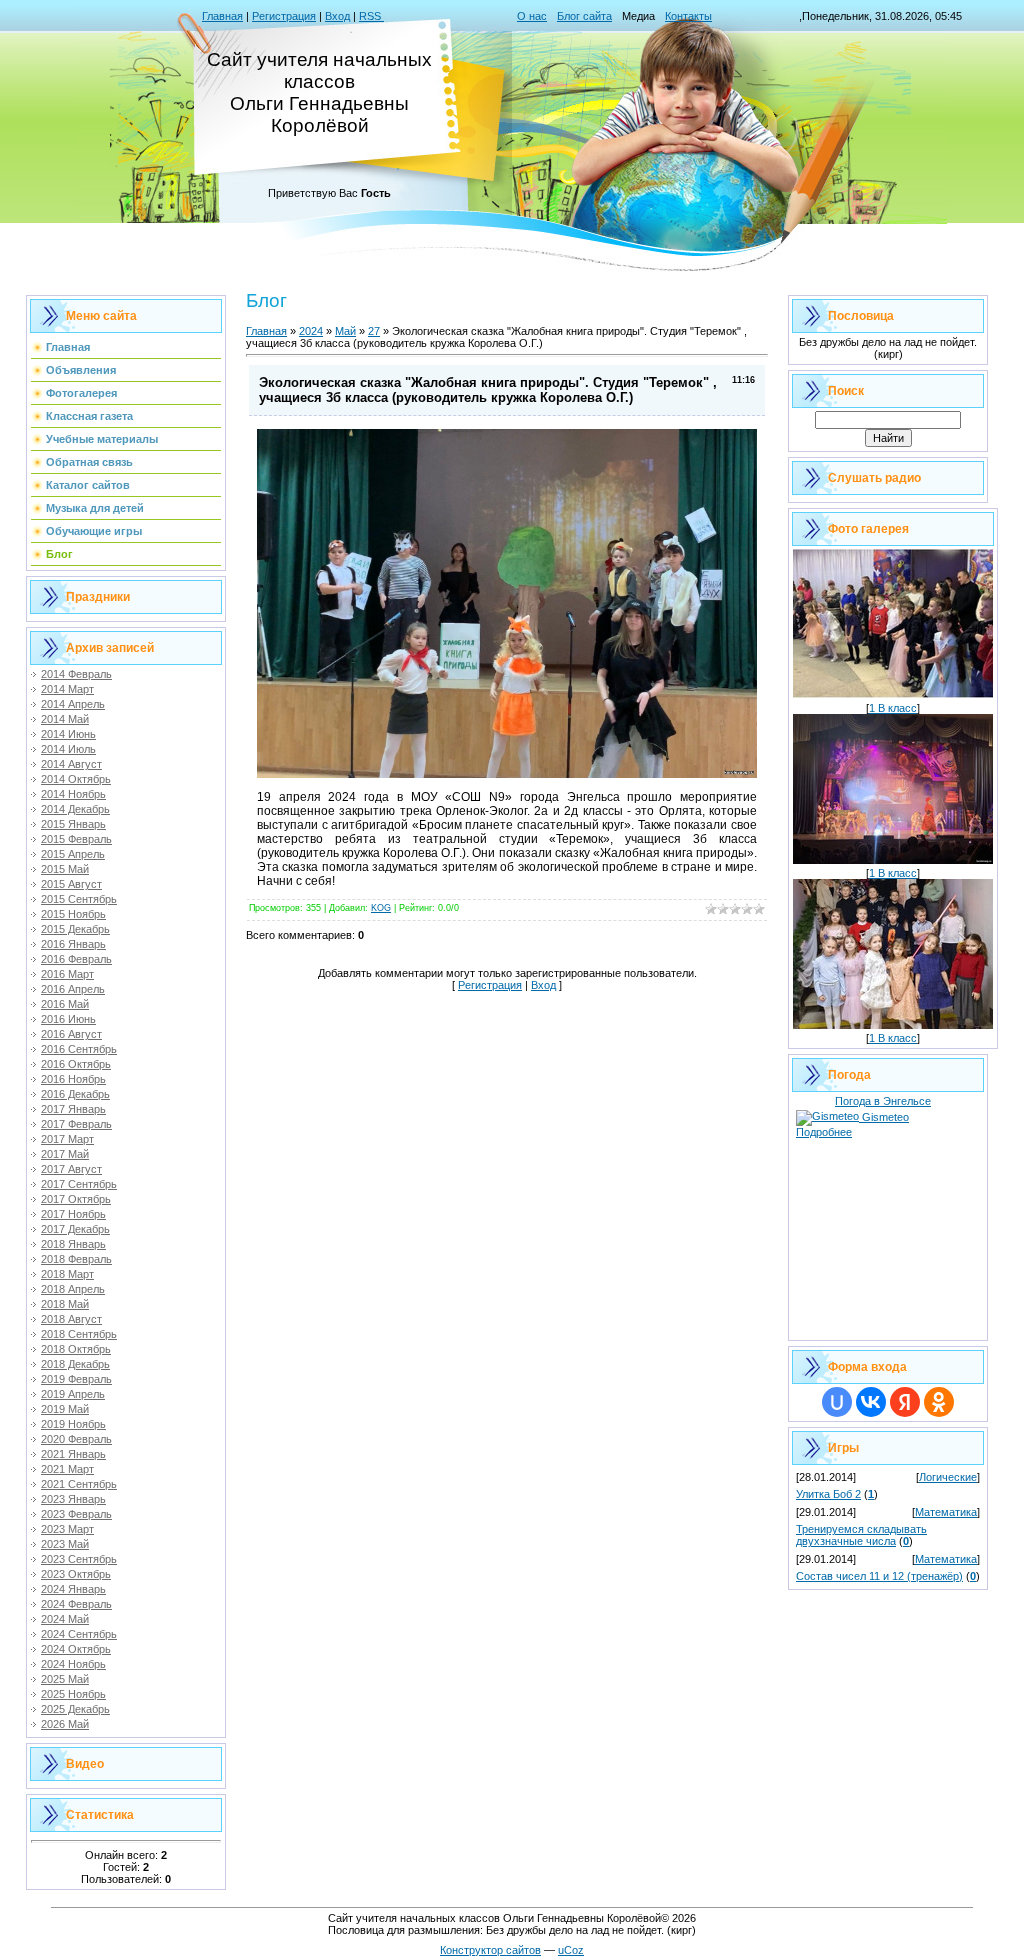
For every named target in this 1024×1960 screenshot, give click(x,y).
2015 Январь (73, 824)
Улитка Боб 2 (828, 1494)
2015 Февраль (76, 839)
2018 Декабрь (75, 1364)
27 (374, 331)
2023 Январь (73, 1499)
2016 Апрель (73, 989)
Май (345, 331)
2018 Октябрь (76, 1349)
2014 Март (67, 689)
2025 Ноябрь (73, 1694)
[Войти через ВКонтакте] (871, 1402)
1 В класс (893, 708)
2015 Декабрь (75, 929)
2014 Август (71, 764)
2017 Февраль (76, 1124)
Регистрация (284, 16)
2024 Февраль (76, 1604)
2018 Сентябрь (79, 1334)
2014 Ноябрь (73, 794)
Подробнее (824, 1132)
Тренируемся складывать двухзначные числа (861, 1535)
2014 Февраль (76, 674)
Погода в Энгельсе (883, 1101)
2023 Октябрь (76, 1574)
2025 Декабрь (75, 1709)
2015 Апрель (73, 854)
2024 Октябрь (76, 1649)
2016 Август (71, 1034)
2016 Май (65, 1004)
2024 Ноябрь (73, 1664)
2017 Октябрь (76, 1199)
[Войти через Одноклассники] (939, 1402)
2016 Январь (73, 944)
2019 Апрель (73, 1394)
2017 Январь (73, 1109)
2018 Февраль (76, 1259)
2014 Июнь (68, 734)
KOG (381, 908)
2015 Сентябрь (79, 899)
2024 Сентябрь (79, 1634)
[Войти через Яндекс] (905, 1402)
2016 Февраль (76, 959)
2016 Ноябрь (73, 1079)
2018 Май (65, 1304)
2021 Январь (73, 1454)
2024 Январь (73, 1589)
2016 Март (67, 974)
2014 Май (65, 719)
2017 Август (71, 1169)
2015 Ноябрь (73, 914)
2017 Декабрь (75, 1229)
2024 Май (65, 1619)
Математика (946, 1512)
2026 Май (65, 1724)
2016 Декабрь (75, 1094)
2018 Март (67, 1274)
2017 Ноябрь (73, 1214)
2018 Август (71, 1319)
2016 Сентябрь (79, 1049)
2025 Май (65, 1679)
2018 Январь (73, 1244)
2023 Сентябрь (79, 1559)
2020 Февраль (76, 1439)
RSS (371, 16)
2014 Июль (68, 749)
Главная (222, 16)
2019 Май (65, 1409)
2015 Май (65, 869)
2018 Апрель (73, 1289)
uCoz (571, 1950)
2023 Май (65, 1544)
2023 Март (67, 1529)
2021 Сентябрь (79, 1484)
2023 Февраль (76, 1514)
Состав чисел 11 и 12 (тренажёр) (879, 1576)
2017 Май (65, 1154)
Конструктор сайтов (490, 1950)
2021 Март (67, 1469)
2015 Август (71, 884)
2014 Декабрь (75, 809)
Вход (337, 16)
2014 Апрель (73, 704)
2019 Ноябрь (73, 1424)
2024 (311, 331)
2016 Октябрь (76, 1064)
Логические (948, 1477)
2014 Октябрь (76, 779)
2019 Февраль (76, 1379)
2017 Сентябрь (79, 1184)
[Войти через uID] (837, 1402)
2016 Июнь (68, 1019)
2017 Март (67, 1139)
